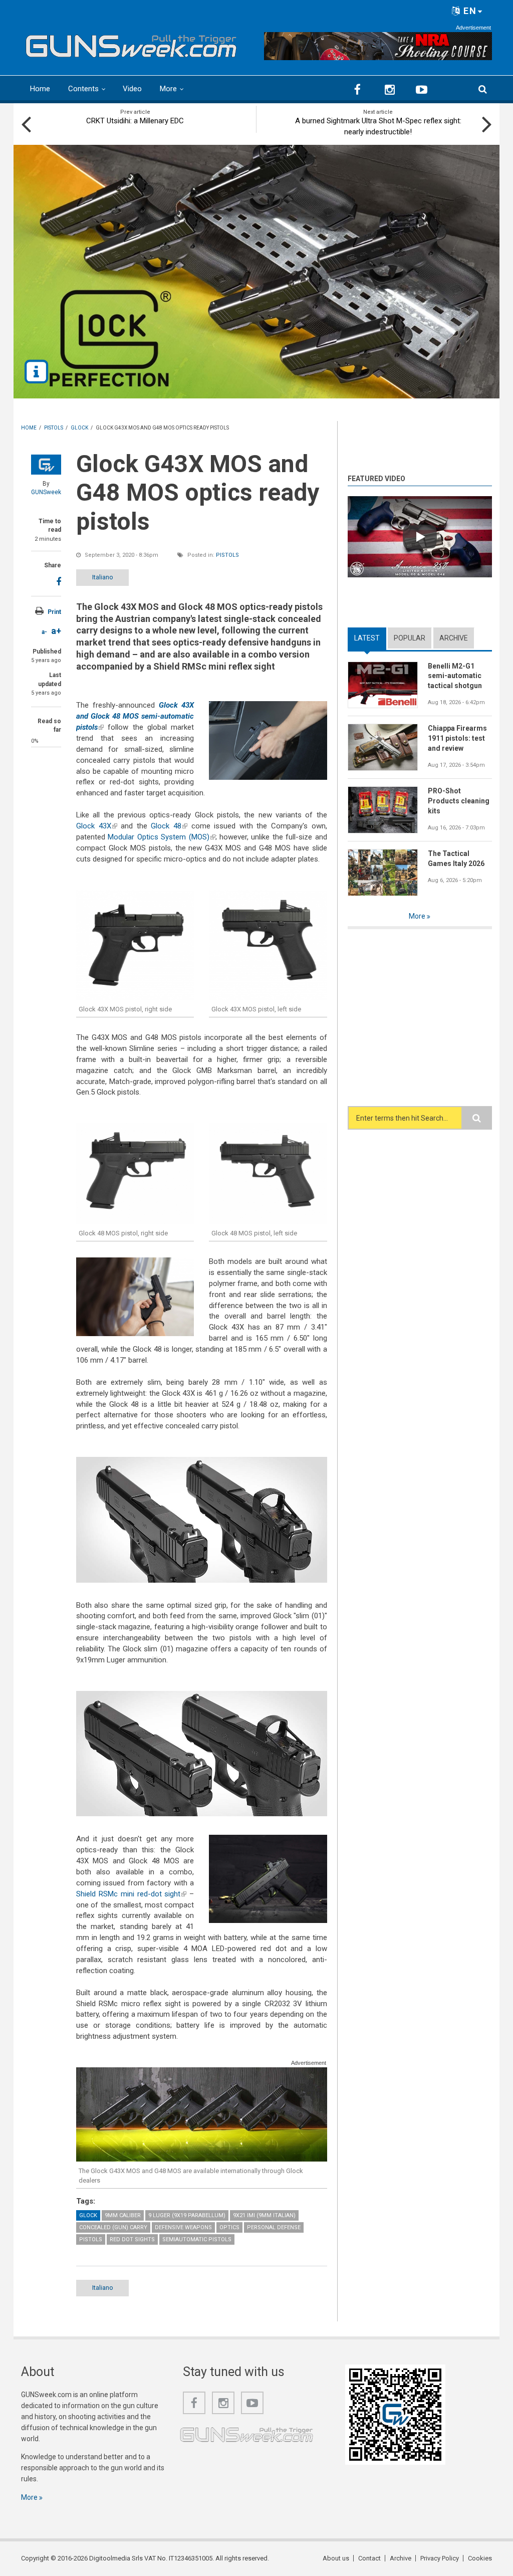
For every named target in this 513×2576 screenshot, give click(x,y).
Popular (410, 638)
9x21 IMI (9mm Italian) (264, 2215)
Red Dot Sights (132, 2239)
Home (40, 89)
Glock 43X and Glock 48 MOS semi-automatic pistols (135, 716)
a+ (56, 631)
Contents (83, 89)
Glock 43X (97, 826)
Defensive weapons (183, 2227)
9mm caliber (123, 2215)
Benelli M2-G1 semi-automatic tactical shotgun (455, 676)
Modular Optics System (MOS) (161, 837)
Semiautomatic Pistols (197, 2239)
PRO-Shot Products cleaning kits (459, 801)
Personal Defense (274, 2227)
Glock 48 (169, 826)
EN (469, 11)
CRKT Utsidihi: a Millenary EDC (135, 121)
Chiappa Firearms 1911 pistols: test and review (457, 738)
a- (44, 632)
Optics (229, 2227)
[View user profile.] (46, 465)
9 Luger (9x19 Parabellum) (187, 2215)
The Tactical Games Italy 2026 (456, 858)
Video (132, 89)
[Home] (131, 44)
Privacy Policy (440, 2558)
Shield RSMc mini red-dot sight (131, 1894)
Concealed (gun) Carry (113, 2227)
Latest (370, 638)
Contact (369, 2558)
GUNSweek (46, 492)
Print (54, 612)
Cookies (480, 2558)
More (168, 89)
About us (336, 2558)
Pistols (227, 555)
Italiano (103, 577)
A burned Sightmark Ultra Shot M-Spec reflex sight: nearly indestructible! (378, 126)
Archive (454, 638)
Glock (88, 2215)
